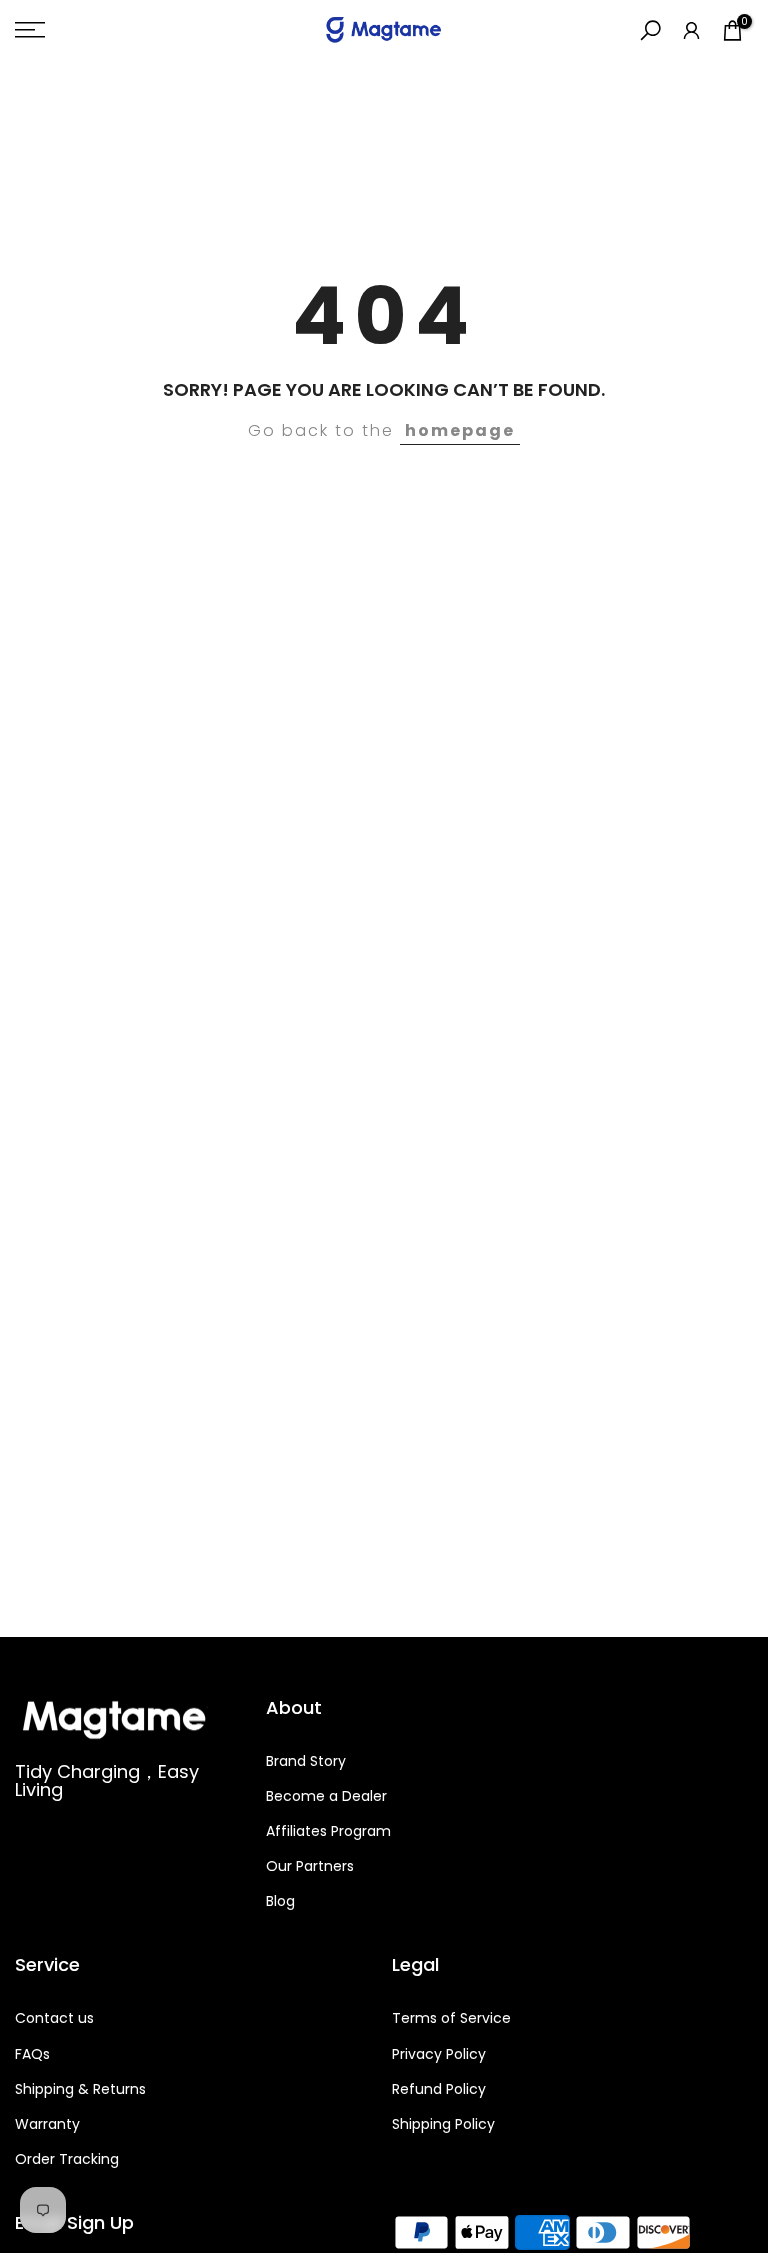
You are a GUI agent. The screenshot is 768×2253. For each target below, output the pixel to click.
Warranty (47, 2124)
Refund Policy (439, 2089)
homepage (460, 430)
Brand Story (306, 1761)
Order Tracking (67, 2159)
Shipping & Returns (80, 2089)
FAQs (32, 2054)
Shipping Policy (443, 2124)
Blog (280, 1901)
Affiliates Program (328, 1831)
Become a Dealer (326, 1796)
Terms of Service (451, 2018)
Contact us (54, 2018)
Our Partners (310, 1866)
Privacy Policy (439, 2054)
